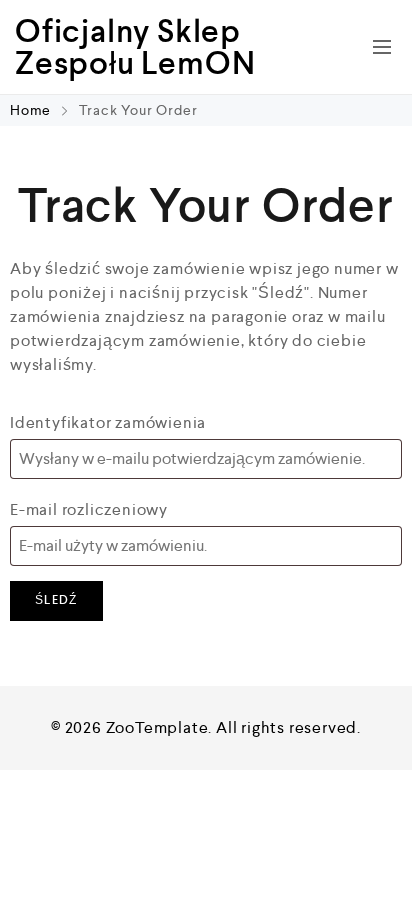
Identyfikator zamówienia (108, 422)
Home (32, 110)
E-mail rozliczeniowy (89, 509)
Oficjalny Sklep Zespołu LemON (135, 47)
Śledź (56, 600)
